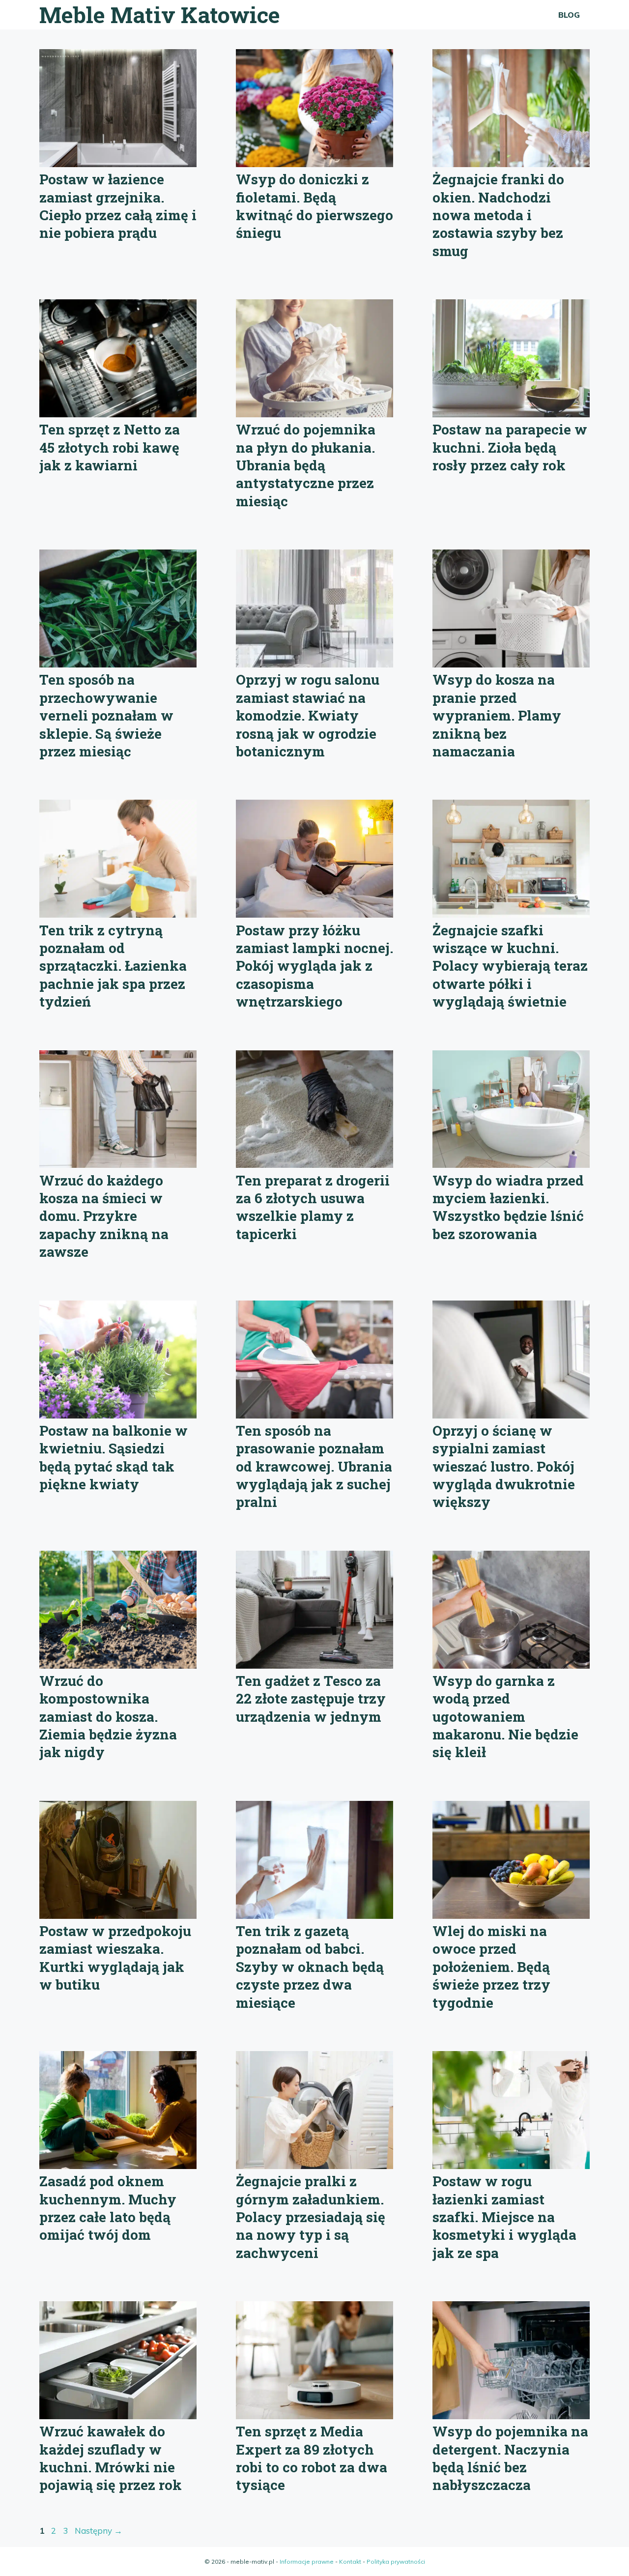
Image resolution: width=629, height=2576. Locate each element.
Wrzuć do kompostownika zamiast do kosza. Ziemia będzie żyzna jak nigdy (108, 1717)
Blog (569, 15)
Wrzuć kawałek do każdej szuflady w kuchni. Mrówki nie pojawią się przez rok (111, 2458)
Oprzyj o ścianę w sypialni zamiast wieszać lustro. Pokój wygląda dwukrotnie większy (504, 1466)
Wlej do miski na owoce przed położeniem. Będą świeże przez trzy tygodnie (491, 1967)
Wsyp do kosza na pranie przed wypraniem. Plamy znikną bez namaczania (497, 715)
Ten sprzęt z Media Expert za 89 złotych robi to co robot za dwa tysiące (312, 2458)
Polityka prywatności (396, 2562)
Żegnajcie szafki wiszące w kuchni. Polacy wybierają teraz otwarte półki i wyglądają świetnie (510, 966)
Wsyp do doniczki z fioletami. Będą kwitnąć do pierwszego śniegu (314, 206)
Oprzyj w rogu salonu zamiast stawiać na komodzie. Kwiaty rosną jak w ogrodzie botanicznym (308, 715)
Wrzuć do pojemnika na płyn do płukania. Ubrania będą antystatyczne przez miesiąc (306, 465)
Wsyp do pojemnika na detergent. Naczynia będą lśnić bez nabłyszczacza (510, 2458)
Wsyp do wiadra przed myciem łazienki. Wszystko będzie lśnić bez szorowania (508, 1207)
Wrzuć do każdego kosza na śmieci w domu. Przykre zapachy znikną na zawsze (104, 1216)
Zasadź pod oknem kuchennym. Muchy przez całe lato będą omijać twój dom (108, 2208)
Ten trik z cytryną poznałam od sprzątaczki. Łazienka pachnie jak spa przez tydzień (113, 966)
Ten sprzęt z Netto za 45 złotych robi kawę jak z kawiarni (110, 447)
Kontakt (350, 2562)
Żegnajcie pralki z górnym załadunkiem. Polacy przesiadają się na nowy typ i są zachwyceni (311, 2217)
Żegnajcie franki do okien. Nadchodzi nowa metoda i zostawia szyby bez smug (498, 215)
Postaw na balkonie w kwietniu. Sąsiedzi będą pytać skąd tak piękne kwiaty (114, 1457)
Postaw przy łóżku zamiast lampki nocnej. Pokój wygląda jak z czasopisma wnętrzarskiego (314, 966)
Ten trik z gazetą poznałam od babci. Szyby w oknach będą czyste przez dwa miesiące (310, 1967)
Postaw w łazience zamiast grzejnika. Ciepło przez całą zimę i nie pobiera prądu (118, 206)
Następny (99, 2531)
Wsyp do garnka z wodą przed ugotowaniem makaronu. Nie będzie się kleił (505, 1717)
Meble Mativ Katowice (160, 14)
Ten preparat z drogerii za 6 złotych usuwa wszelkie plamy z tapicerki (313, 1207)
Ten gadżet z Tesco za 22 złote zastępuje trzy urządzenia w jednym (311, 1699)
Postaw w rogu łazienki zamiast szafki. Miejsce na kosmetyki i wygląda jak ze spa (504, 2217)
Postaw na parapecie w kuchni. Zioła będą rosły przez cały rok (510, 447)
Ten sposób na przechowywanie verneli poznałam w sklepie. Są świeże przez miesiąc (106, 715)
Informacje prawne (307, 2562)
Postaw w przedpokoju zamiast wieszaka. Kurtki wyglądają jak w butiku (115, 1958)
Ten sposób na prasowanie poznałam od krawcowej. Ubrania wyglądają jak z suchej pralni (314, 1466)
